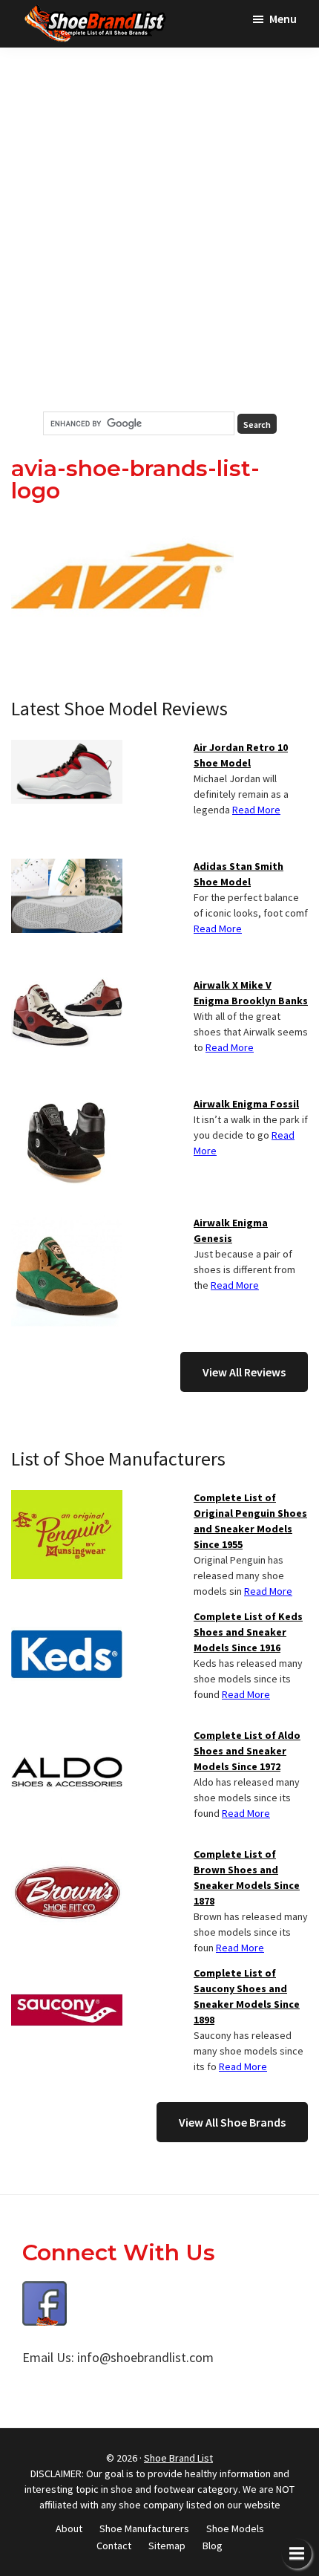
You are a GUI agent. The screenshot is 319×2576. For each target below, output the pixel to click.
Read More (256, 810)
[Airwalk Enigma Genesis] (67, 1224)
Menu (283, 19)
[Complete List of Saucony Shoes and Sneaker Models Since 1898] (67, 1974)
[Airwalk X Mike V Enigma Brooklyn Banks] (67, 986)
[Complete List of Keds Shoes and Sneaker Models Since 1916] (67, 1618)
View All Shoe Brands (232, 2122)
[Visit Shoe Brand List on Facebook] (45, 2292)
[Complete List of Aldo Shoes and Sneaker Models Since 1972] (67, 1737)
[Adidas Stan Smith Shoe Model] (67, 868)
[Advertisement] (159, 230)
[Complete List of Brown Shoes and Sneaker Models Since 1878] (67, 1855)
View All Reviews (244, 1372)
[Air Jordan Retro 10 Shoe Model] (67, 749)
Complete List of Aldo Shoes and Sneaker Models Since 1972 (247, 1751)
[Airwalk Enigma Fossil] (67, 1105)
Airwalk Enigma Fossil (246, 1104)
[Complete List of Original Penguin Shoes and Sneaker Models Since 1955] (67, 1499)
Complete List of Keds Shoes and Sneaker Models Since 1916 (248, 1632)
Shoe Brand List (178, 2458)
